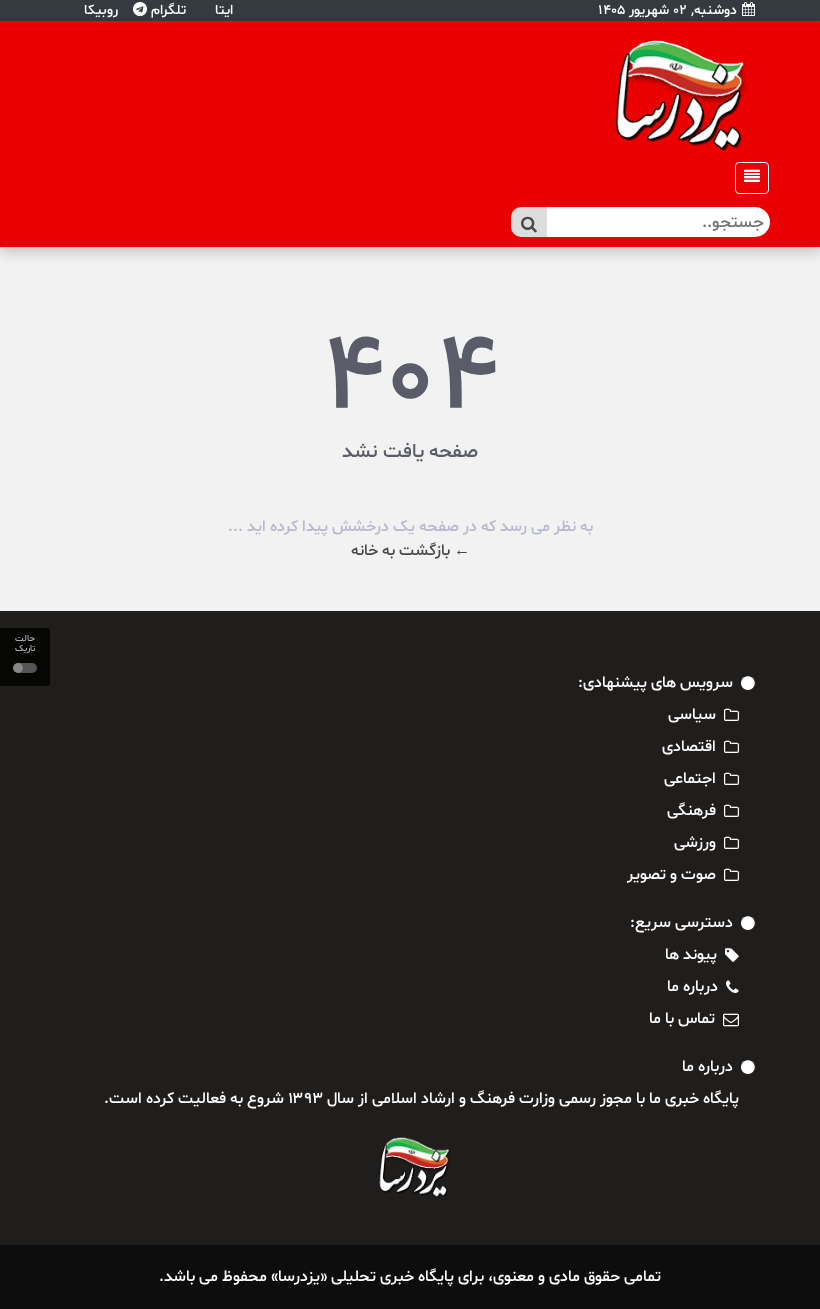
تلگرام (166, 10)
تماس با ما (682, 1019)
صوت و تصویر (671, 875)
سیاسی (692, 715)
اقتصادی (689, 747)
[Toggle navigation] (746, 178)
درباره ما (692, 987)
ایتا (222, 10)
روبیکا (99, 10)
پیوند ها (691, 955)
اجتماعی (690, 779)
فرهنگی (691, 811)
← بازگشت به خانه (410, 551)
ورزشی (695, 843)
